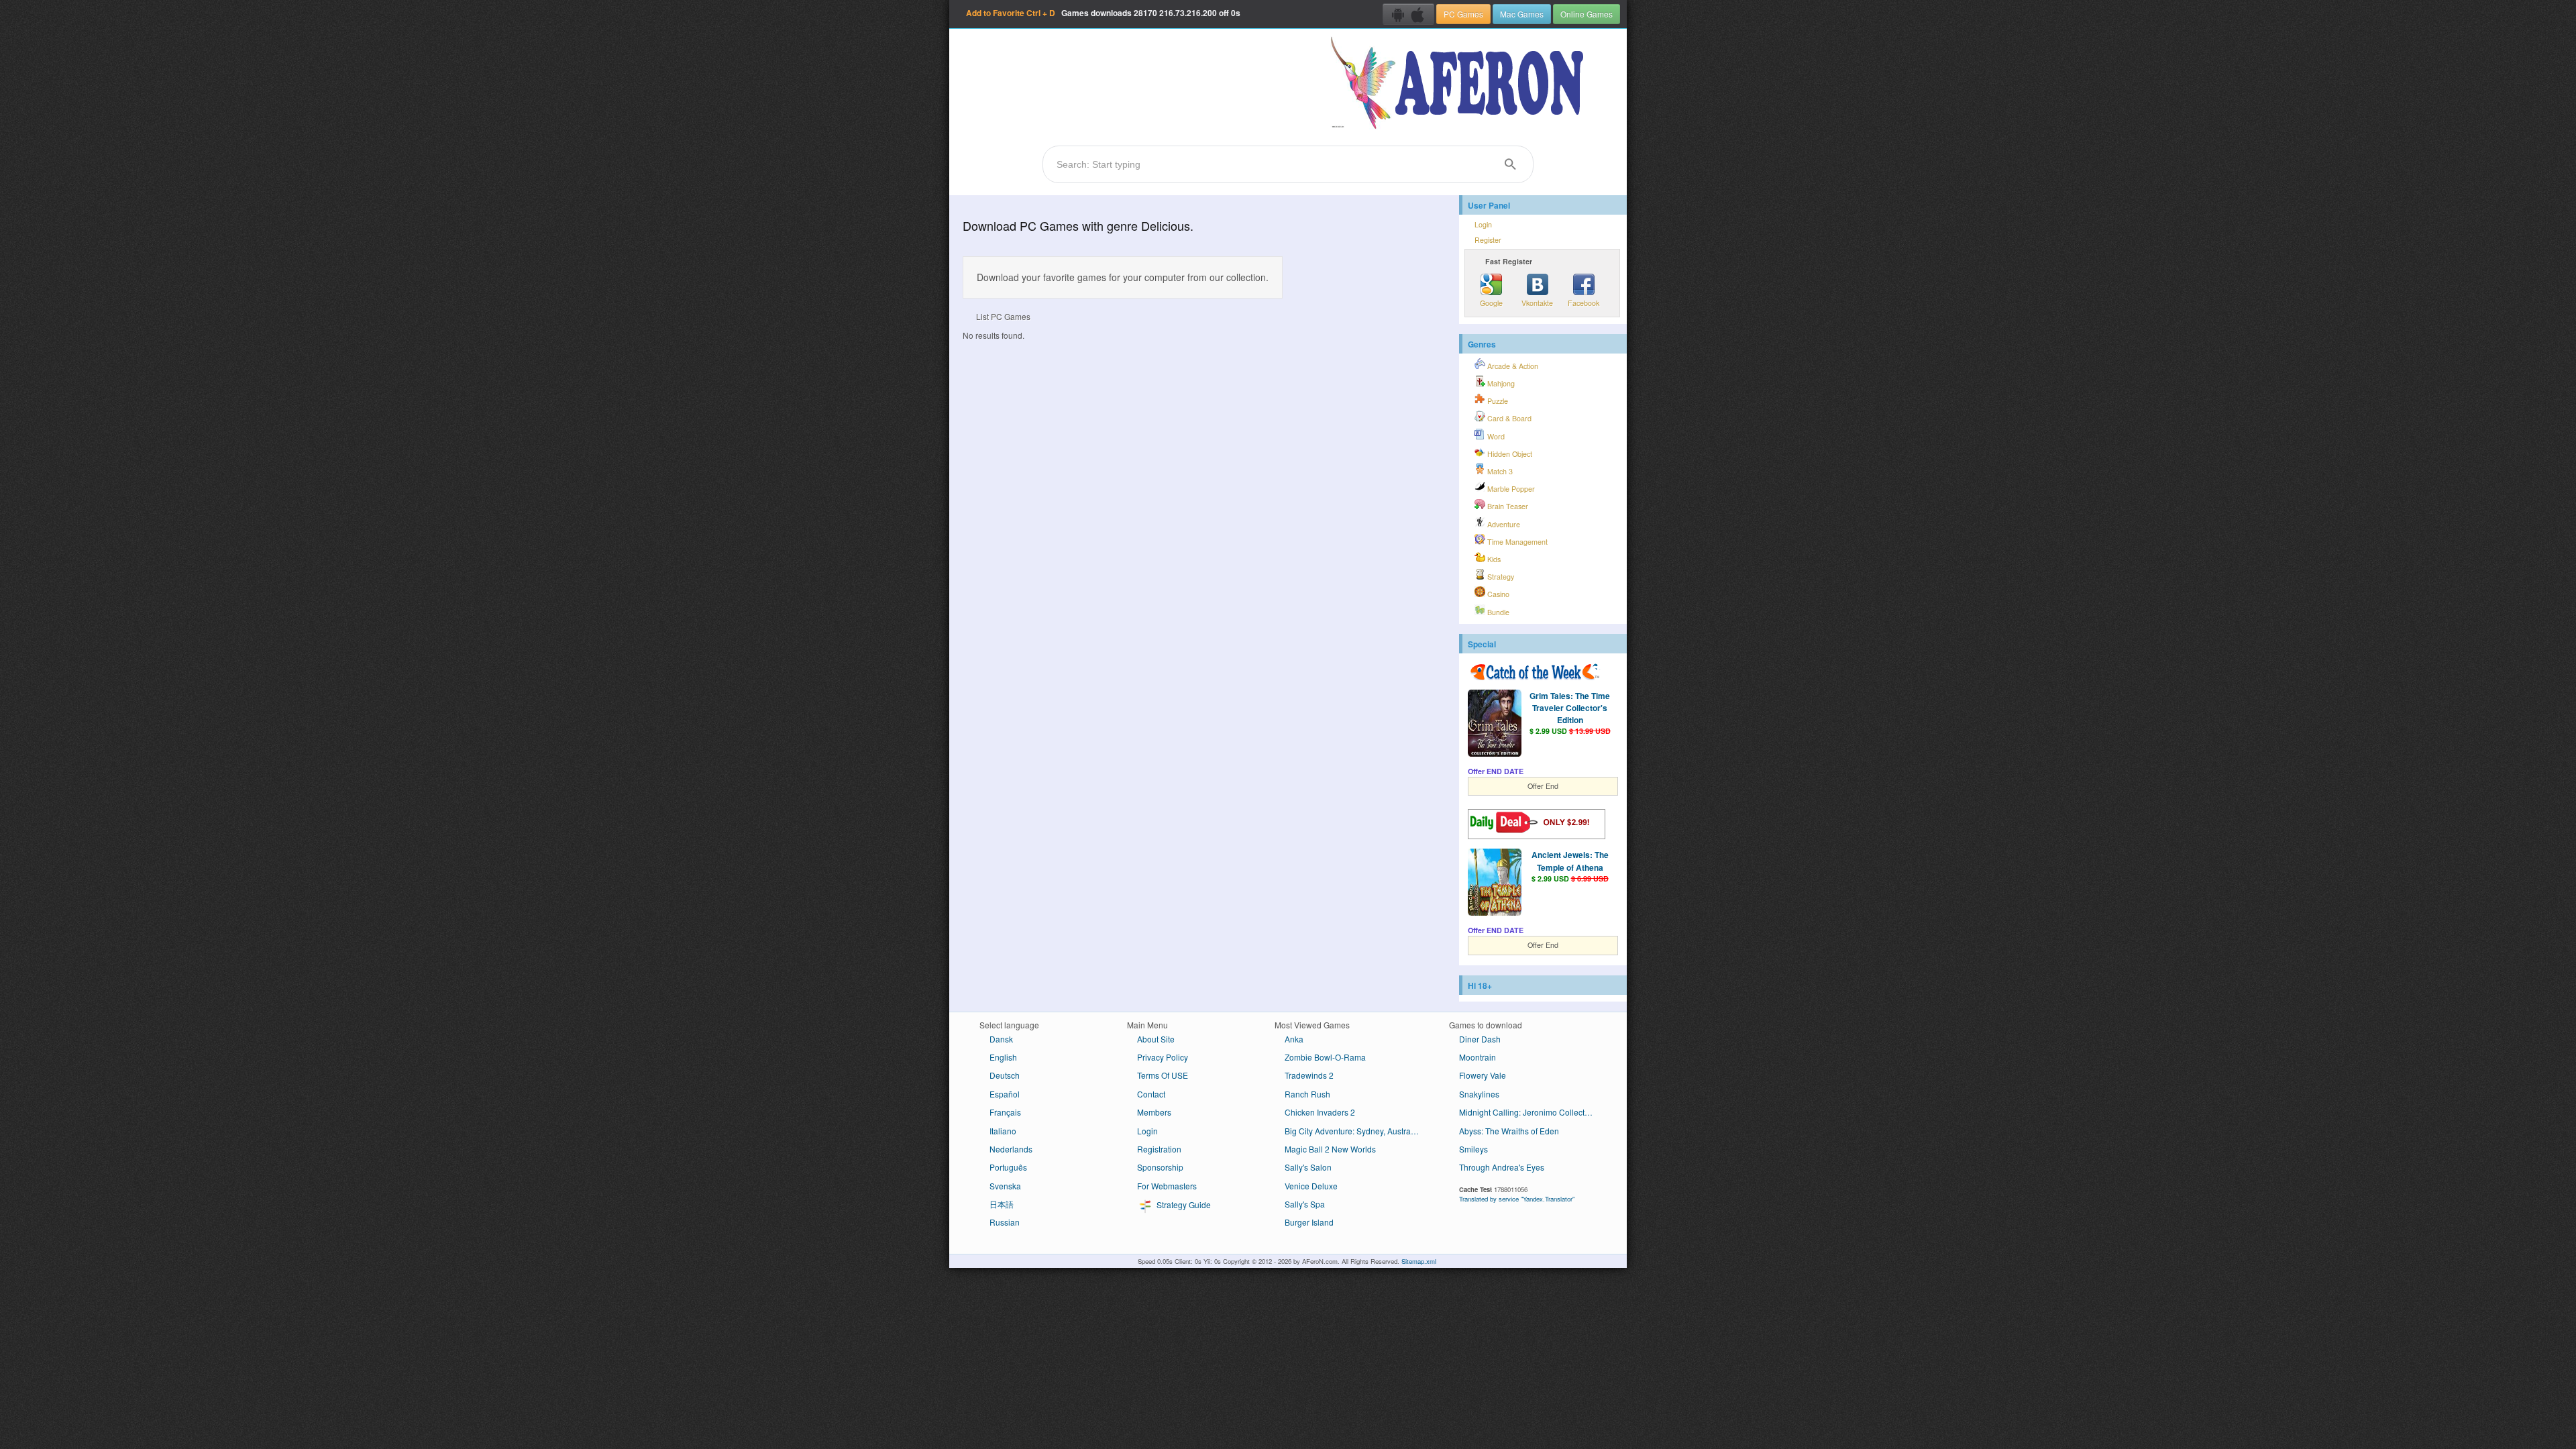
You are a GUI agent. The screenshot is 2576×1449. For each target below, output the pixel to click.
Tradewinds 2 (1309, 1075)
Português (1008, 1167)
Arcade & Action (1512, 366)
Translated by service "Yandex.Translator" (1517, 1199)
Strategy (1500, 577)
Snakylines (1479, 1094)
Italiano (1003, 1131)
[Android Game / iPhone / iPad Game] (1408, 14)
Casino (1497, 594)
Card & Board (1508, 418)
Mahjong (1500, 383)
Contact (1151, 1094)
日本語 (1002, 1204)
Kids (1493, 559)
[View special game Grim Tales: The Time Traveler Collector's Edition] (1495, 724)
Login (1483, 224)
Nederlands (1011, 1149)
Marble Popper (1510, 489)
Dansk (1001, 1039)
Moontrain (1478, 1057)
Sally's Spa (1305, 1204)
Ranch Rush (1307, 1094)
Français (1005, 1112)
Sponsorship (1160, 1167)
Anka (1294, 1039)
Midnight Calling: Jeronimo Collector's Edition (1531, 1112)
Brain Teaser (1507, 506)
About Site (1156, 1039)
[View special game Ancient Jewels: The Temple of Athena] (1495, 883)
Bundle (1497, 612)
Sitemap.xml (1419, 1261)
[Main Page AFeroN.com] (1460, 84)
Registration (1159, 1149)
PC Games (1463, 14)
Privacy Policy (1163, 1057)
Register (1488, 240)
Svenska (1005, 1186)
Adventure (1503, 524)
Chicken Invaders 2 (1320, 1112)
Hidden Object (1509, 454)
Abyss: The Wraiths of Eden (1509, 1131)
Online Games (1587, 14)
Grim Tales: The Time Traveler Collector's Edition (1570, 708)
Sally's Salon (1308, 1167)
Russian (1005, 1222)
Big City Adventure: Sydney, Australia (1352, 1131)
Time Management (1516, 542)
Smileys (1473, 1149)
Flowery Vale (1483, 1075)
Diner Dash (1480, 1039)
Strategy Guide (1183, 1204)
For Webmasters (1167, 1186)
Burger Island (1309, 1222)
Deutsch (1005, 1075)
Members (1154, 1112)
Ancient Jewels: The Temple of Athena (1570, 861)
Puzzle (1497, 401)
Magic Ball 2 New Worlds (1330, 1149)
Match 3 (1499, 471)
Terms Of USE (1163, 1075)
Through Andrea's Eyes (1502, 1167)
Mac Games (1522, 14)
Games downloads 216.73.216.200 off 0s (1103, 13)
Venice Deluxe (1311, 1186)
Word (1495, 436)
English (1003, 1057)
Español (1005, 1094)
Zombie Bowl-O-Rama (1325, 1057)
